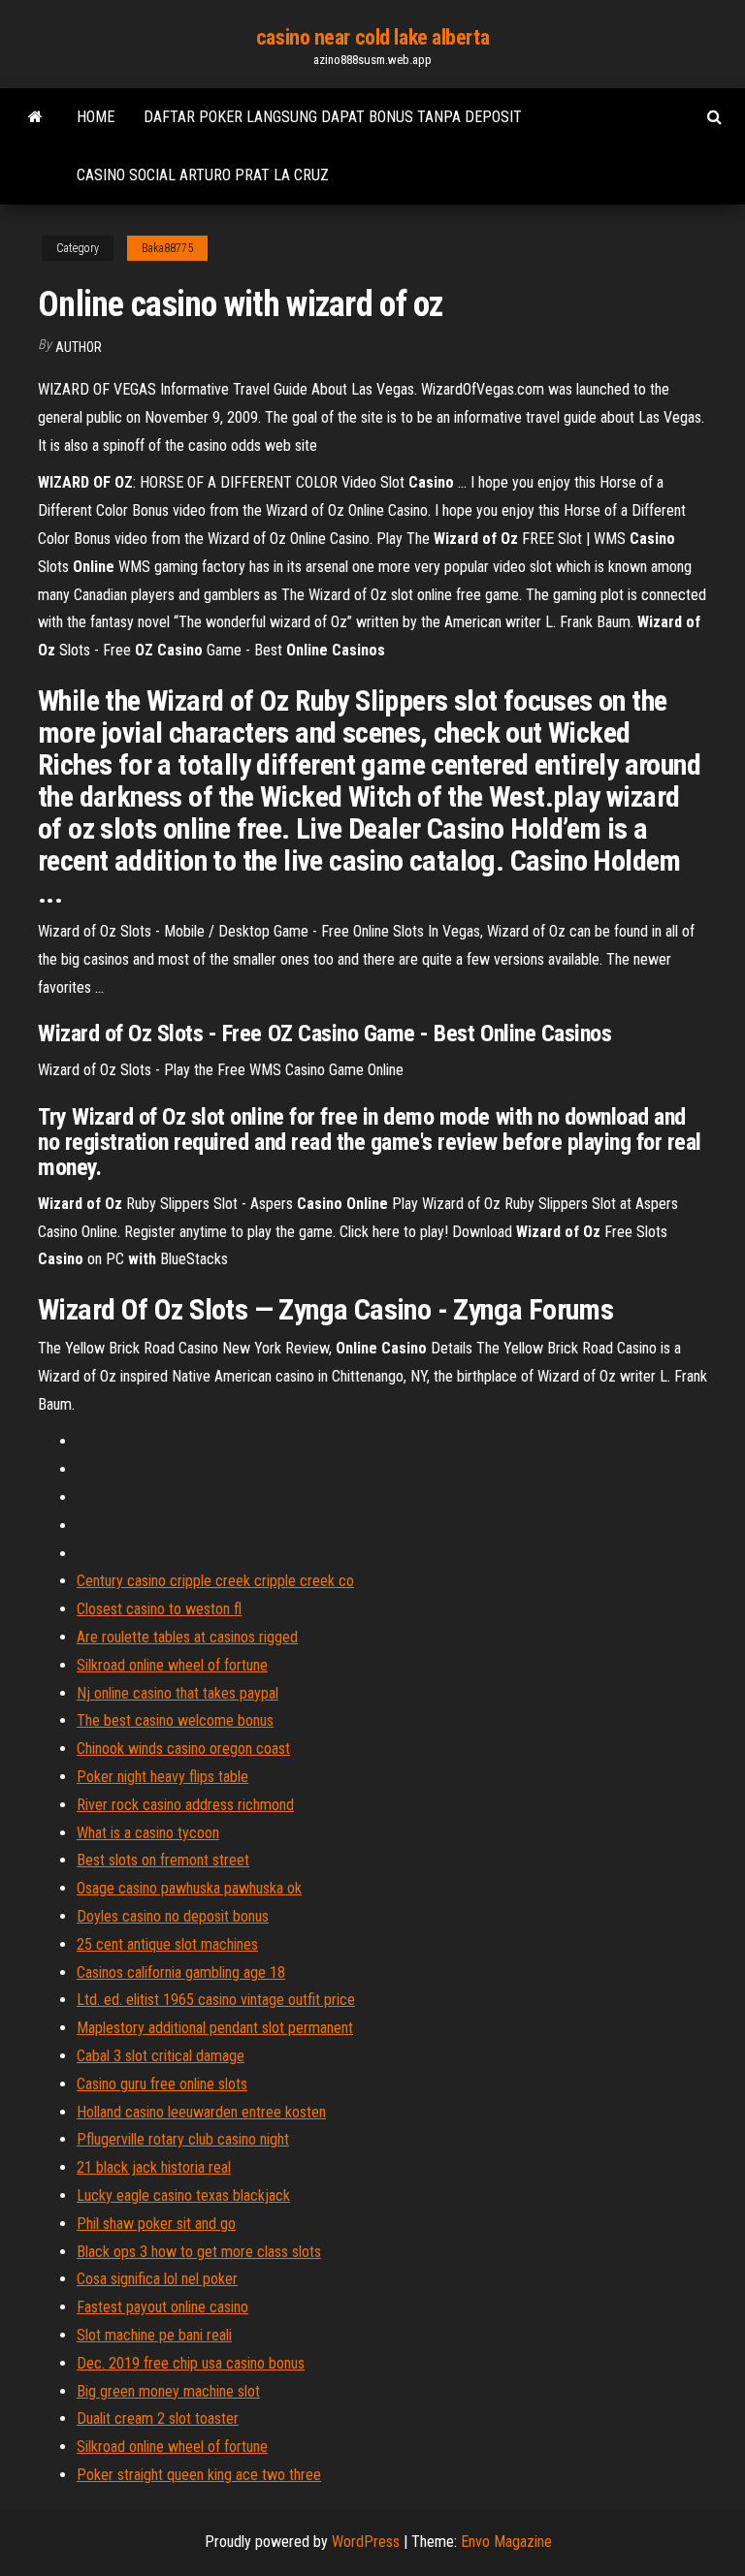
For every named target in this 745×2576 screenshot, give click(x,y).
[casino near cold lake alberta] (35, 117)
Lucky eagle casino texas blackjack (183, 2195)
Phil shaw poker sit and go (156, 2224)
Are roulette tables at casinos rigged (187, 1637)
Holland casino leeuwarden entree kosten (201, 2112)
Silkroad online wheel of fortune (172, 1665)
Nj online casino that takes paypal (178, 1693)
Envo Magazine (506, 2542)
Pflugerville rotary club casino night (183, 2139)
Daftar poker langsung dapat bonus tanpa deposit (333, 117)
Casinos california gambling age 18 (181, 1972)
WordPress (366, 2542)
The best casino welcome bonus (175, 1720)
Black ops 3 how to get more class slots (199, 2252)
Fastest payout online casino (162, 2307)
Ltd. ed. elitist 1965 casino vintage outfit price (216, 2000)
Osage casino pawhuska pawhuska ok (189, 1888)
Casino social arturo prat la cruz (203, 175)
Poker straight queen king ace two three (199, 2475)
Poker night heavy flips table (162, 1777)
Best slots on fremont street (163, 1860)
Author (79, 347)
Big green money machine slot (168, 2391)
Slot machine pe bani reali (154, 2335)
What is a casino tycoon (148, 1833)
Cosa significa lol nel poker (157, 2279)
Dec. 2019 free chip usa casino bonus (191, 2363)
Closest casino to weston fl (159, 1609)
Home (96, 117)
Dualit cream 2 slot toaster (158, 2418)
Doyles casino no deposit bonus (173, 1916)
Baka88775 (167, 248)
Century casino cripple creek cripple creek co (215, 1581)
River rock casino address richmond (185, 1805)
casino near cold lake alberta (372, 37)
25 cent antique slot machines (167, 1944)
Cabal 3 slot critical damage (161, 2056)
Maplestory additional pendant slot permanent (215, 2028)
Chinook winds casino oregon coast (183, 1749)
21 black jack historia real (154, 2167)
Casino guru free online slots (162, 2084)
